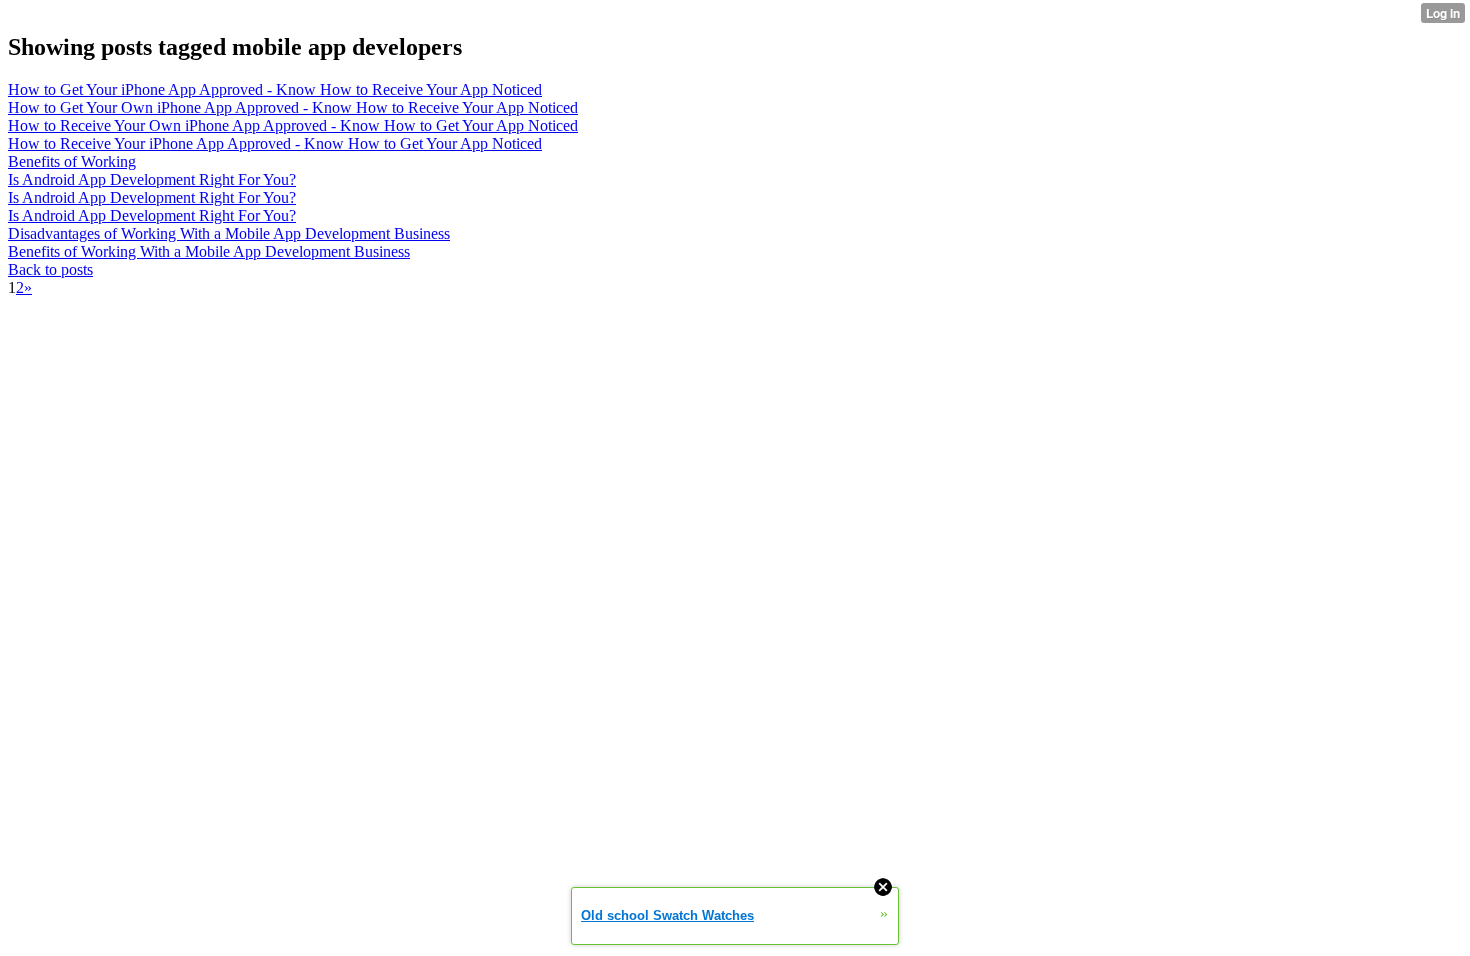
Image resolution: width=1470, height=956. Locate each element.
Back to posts (50, 269)
